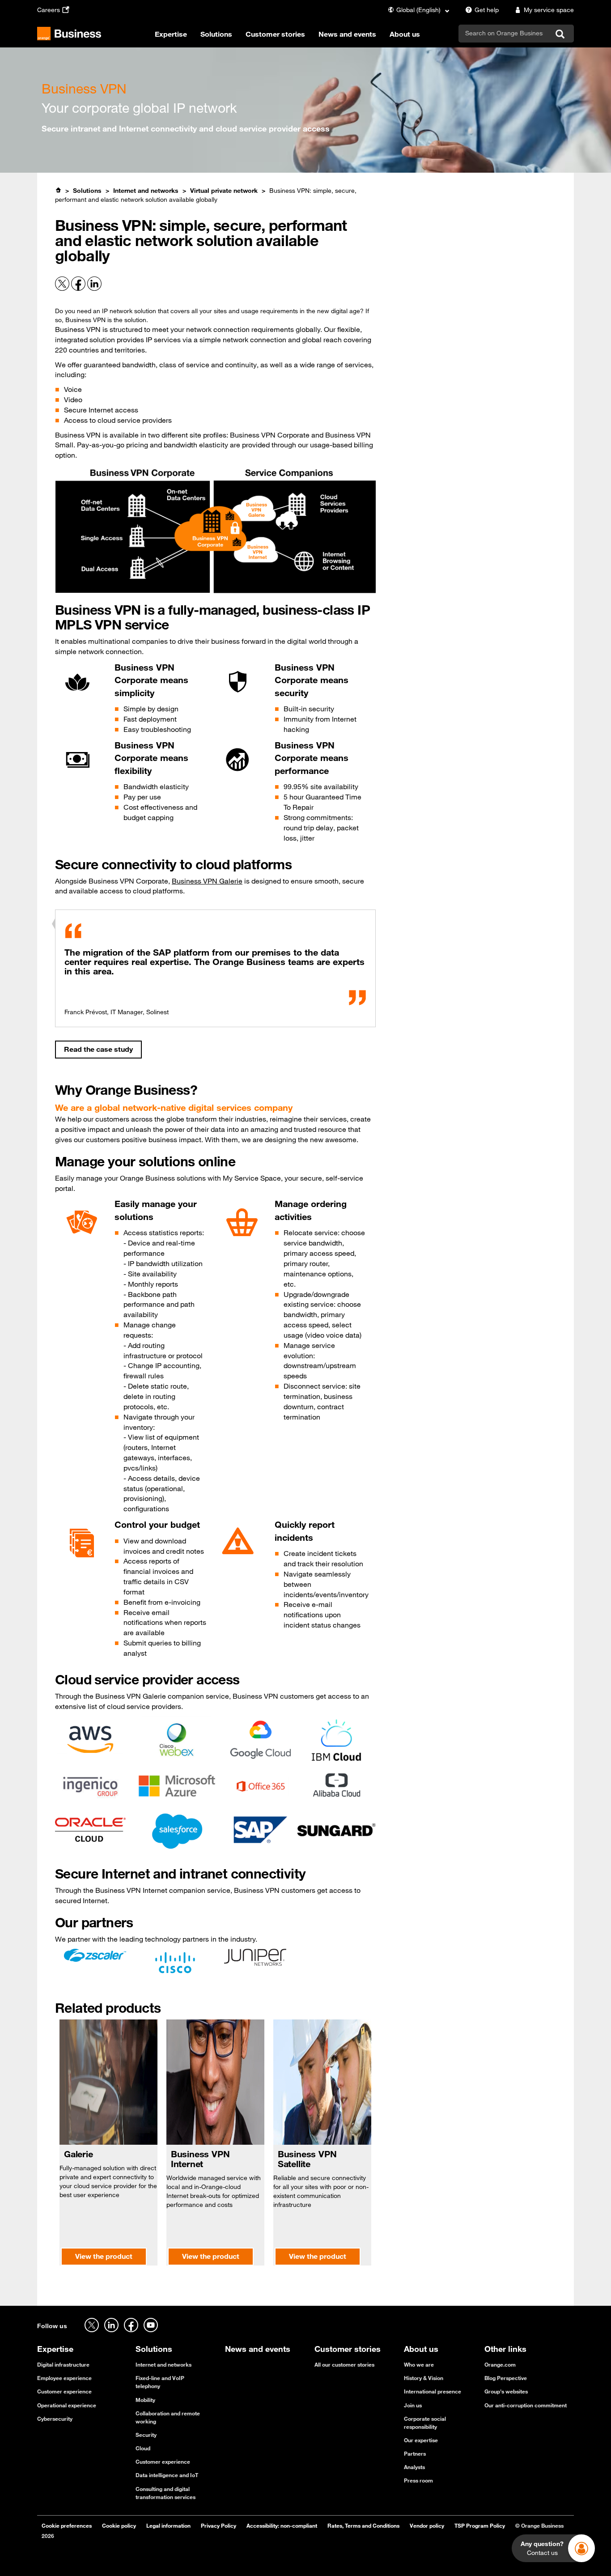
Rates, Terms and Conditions (363, 2525)
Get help (487, 10)
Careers (49, 10)
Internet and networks (146, 191)
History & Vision (424, 2378)
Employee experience (64, 2378)
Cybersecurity (55, 2419)
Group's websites (506, 2391)
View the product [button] (104, 2256)
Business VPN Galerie (207, 881)
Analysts (414, 2467)
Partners (415, 2453)
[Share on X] (63, 289)
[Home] (58, 190)
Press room (418, 2480)
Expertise (171, 34)
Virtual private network (224, 191)
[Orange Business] (69, 34)
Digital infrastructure (63, 2364)
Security (146, 2435)
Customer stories (275, 34)
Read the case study (98, 1049)
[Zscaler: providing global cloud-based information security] (95, 1954)
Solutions (216, 34)
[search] (504, 33)
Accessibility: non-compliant (282, 2525)
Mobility (145, 2400)
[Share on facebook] (79, 289)
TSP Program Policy (480, 2525)
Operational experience (67, 2405)
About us (405, 34)
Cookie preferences (67, 2525)
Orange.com (500, 2364)
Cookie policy (119, 2525)
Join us (413, 2405)
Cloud (143, 2448)
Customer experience (64, 2391)
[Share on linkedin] (94, 289)
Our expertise (421, 2440)
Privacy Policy (219, 2525)
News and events (347, 34)
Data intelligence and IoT (167, 2475)
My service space (549, 10)
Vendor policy (427, 2525)
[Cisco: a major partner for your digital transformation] (175, 1962)
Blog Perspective (506, 2378)
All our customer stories (344, 2364)
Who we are (419, 2364)
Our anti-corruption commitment (526, 2405)
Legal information (168, 2525)
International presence (433, 2391)
